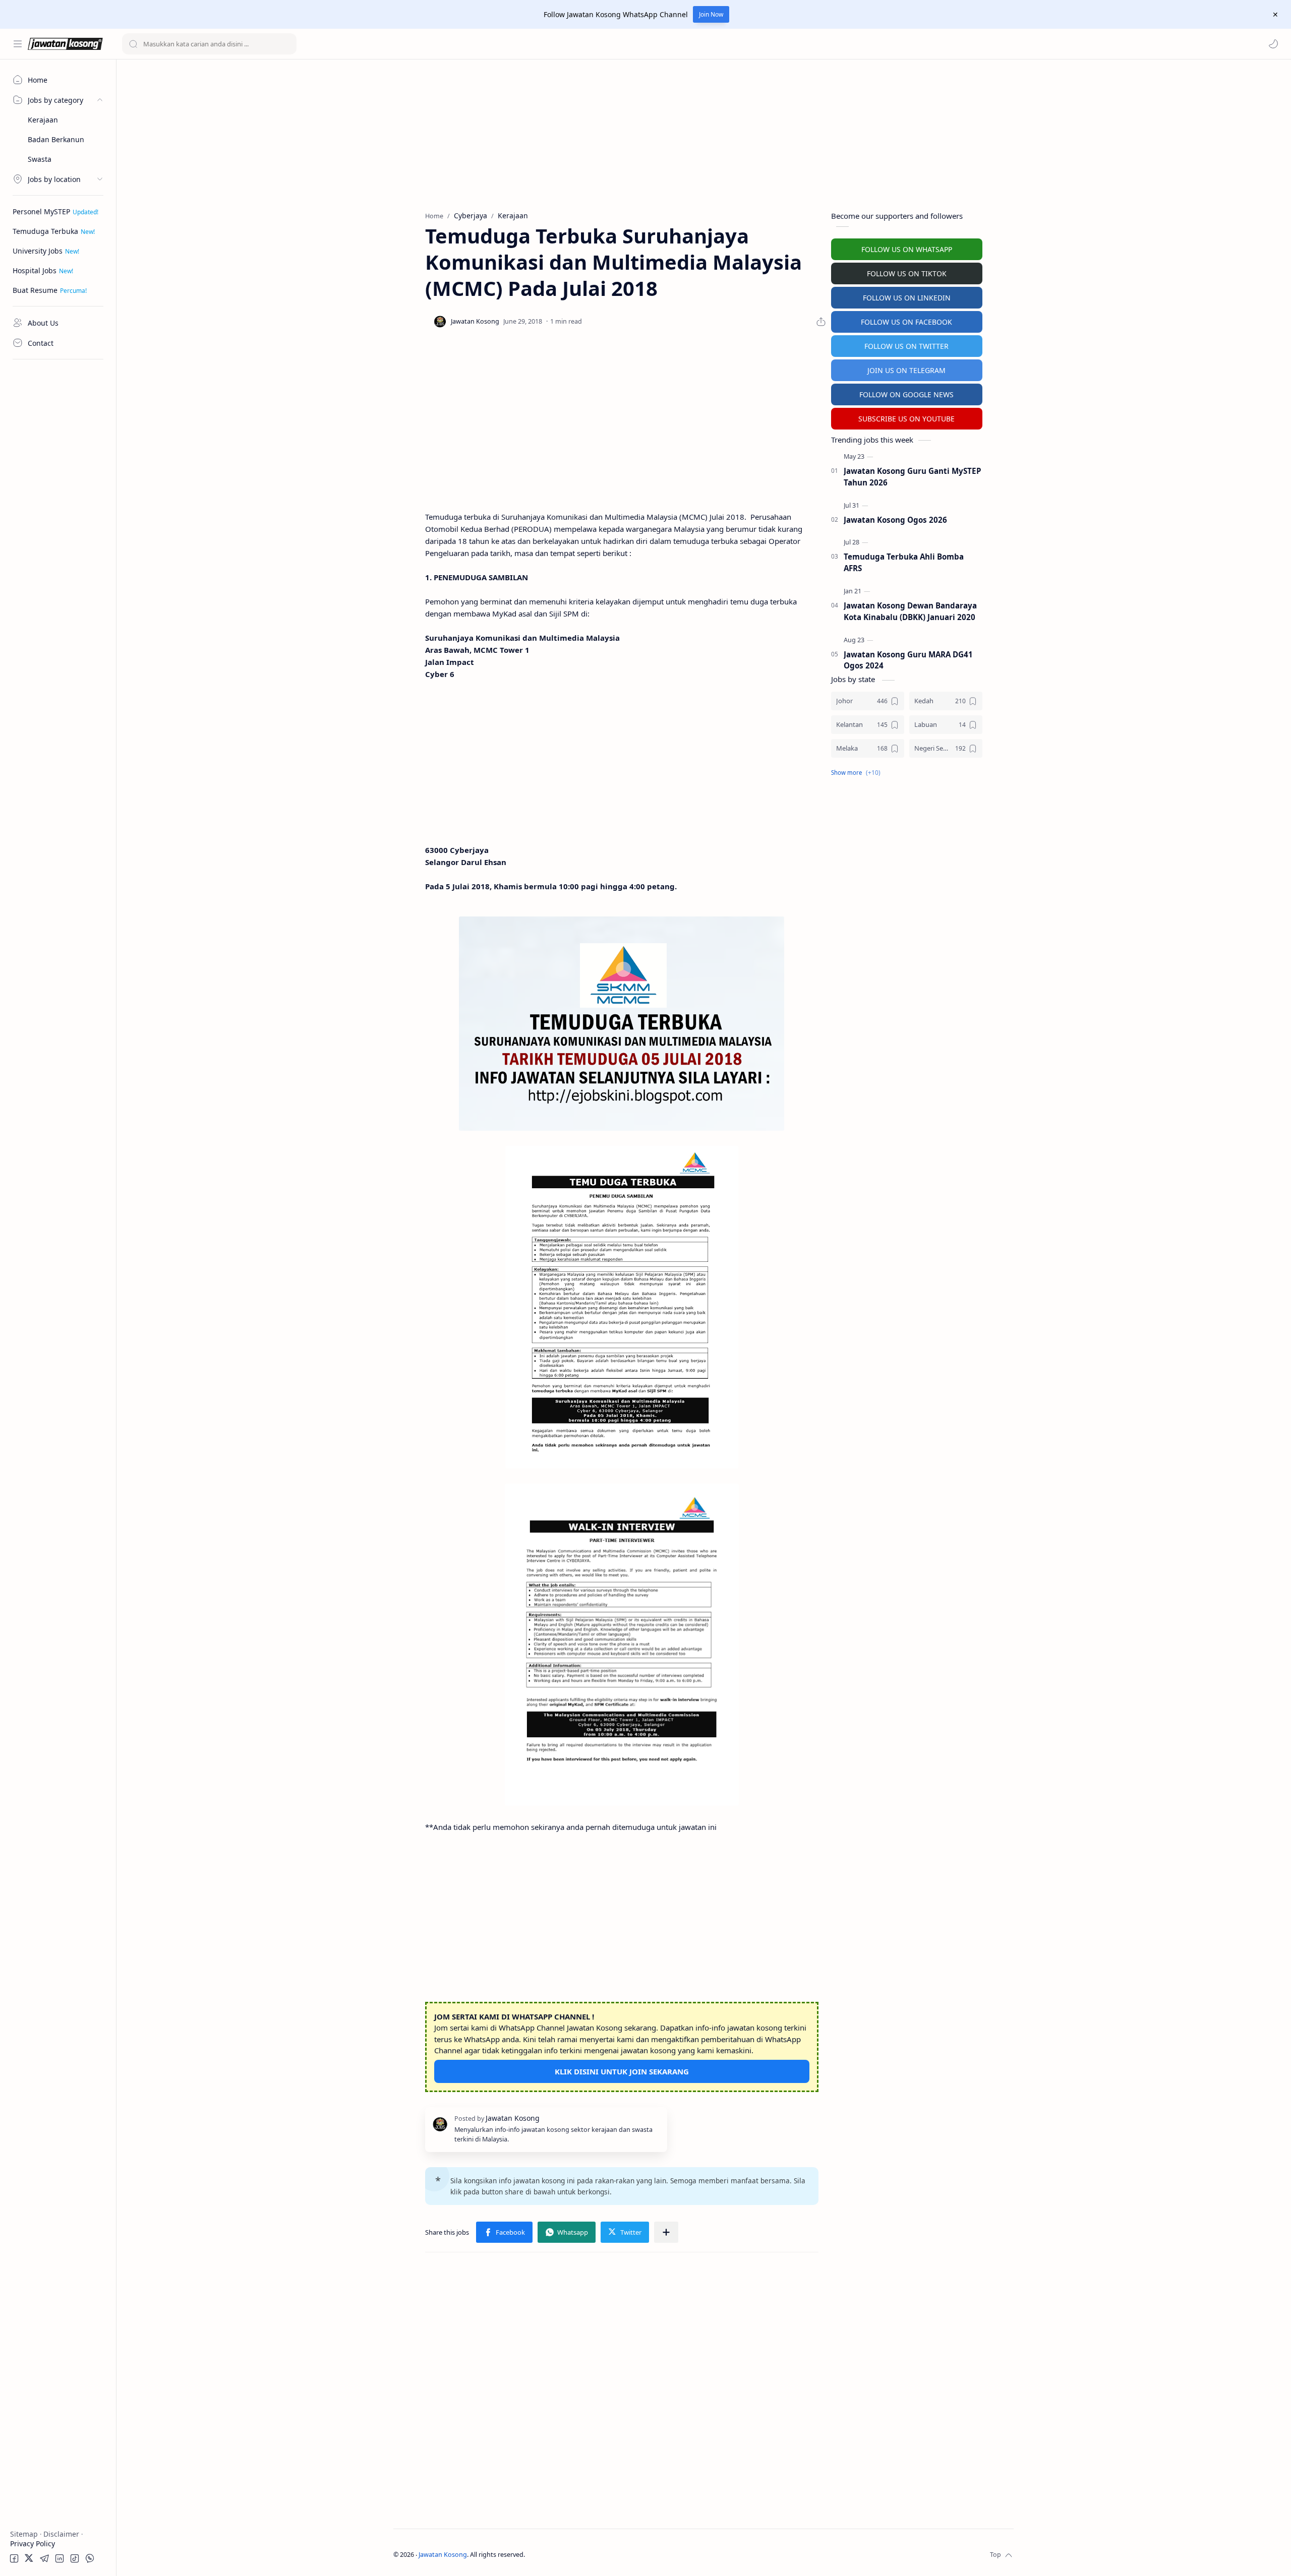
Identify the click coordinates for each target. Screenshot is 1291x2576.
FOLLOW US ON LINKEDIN (907, 298)
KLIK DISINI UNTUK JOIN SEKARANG (622, 2071)
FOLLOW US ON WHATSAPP (907, 249)
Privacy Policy (33, 2543)
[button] (1273, 44)
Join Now (711, 14)
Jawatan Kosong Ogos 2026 (895, 520)
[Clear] (287, 44)
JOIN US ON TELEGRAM (906, 370)
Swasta (40, 159)
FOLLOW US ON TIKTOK (907, 273)
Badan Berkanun (56, 139)
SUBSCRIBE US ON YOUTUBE (906, 419)
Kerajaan (43, 120)
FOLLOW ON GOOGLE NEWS (906, 394)
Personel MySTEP (41, 211)
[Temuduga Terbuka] (622, 1024)
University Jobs (38, 251)
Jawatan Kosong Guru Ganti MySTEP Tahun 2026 (913, 477)
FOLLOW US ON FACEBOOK (906, 322)
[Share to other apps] (666, 2232)
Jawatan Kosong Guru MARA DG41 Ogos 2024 (908, 660)
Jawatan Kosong (443, 2555)
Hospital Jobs (35, 270)
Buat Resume (35, 290)
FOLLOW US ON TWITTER (906, 346)
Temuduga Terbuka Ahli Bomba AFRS (904, 562)
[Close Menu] (1275, 15)
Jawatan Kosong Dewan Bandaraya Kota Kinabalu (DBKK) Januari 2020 (910, 611)
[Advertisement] (58, 517)
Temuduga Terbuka (45, 231)
